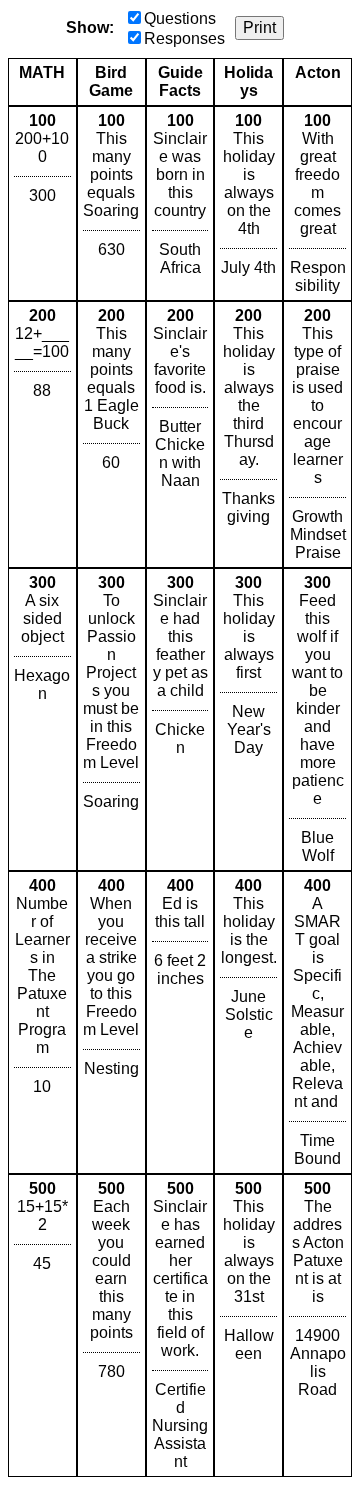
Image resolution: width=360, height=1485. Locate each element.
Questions (180, 18)
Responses (184, 38)
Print (259, 27)
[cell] (42, 203)
